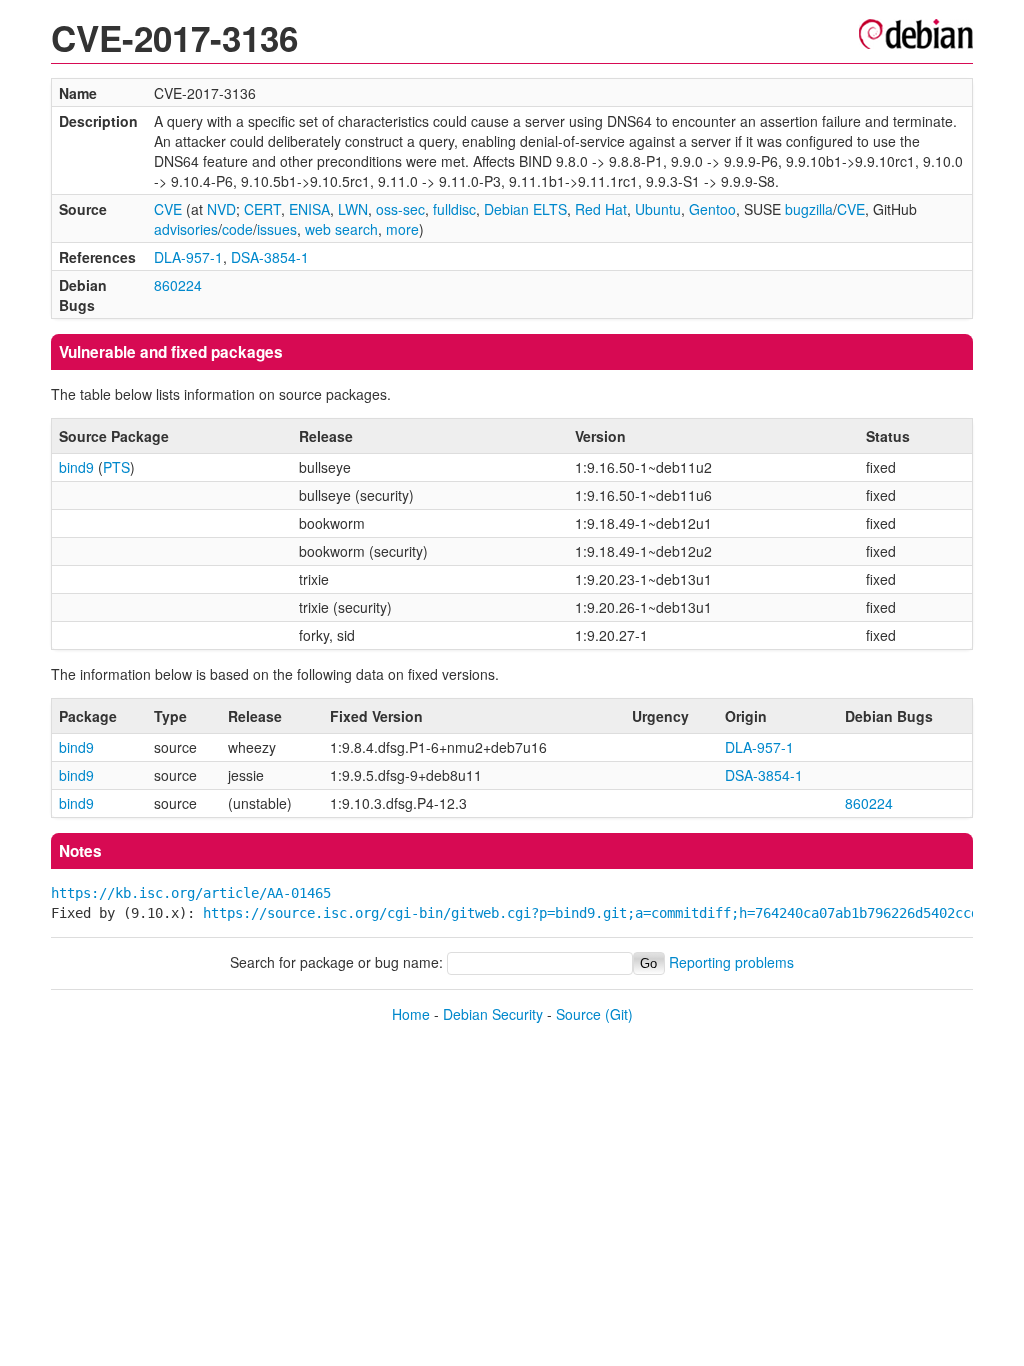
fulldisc (454, 209)
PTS (116, 467)
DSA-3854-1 (270, 257)
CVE (168, 209)
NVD (221, 209)
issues (277, 229)
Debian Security (493, 1014)
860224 (178, 285)
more (402, 229)
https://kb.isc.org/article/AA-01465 (191, 893)
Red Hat (601, 209)
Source (578, 1014)
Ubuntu (658, 209)
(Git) (619, 1014)
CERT (262, 209)
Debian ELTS (525, 209)
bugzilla (809, 209)
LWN (353, 209)
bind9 (76, 467)
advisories (186, 229)
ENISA (309, 209)
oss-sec (400, 209)
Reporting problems (731, 962)
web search (341, 229)
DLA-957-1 (188, 257)
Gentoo (712, 209)
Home (411, 1014)
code (237, 229)
